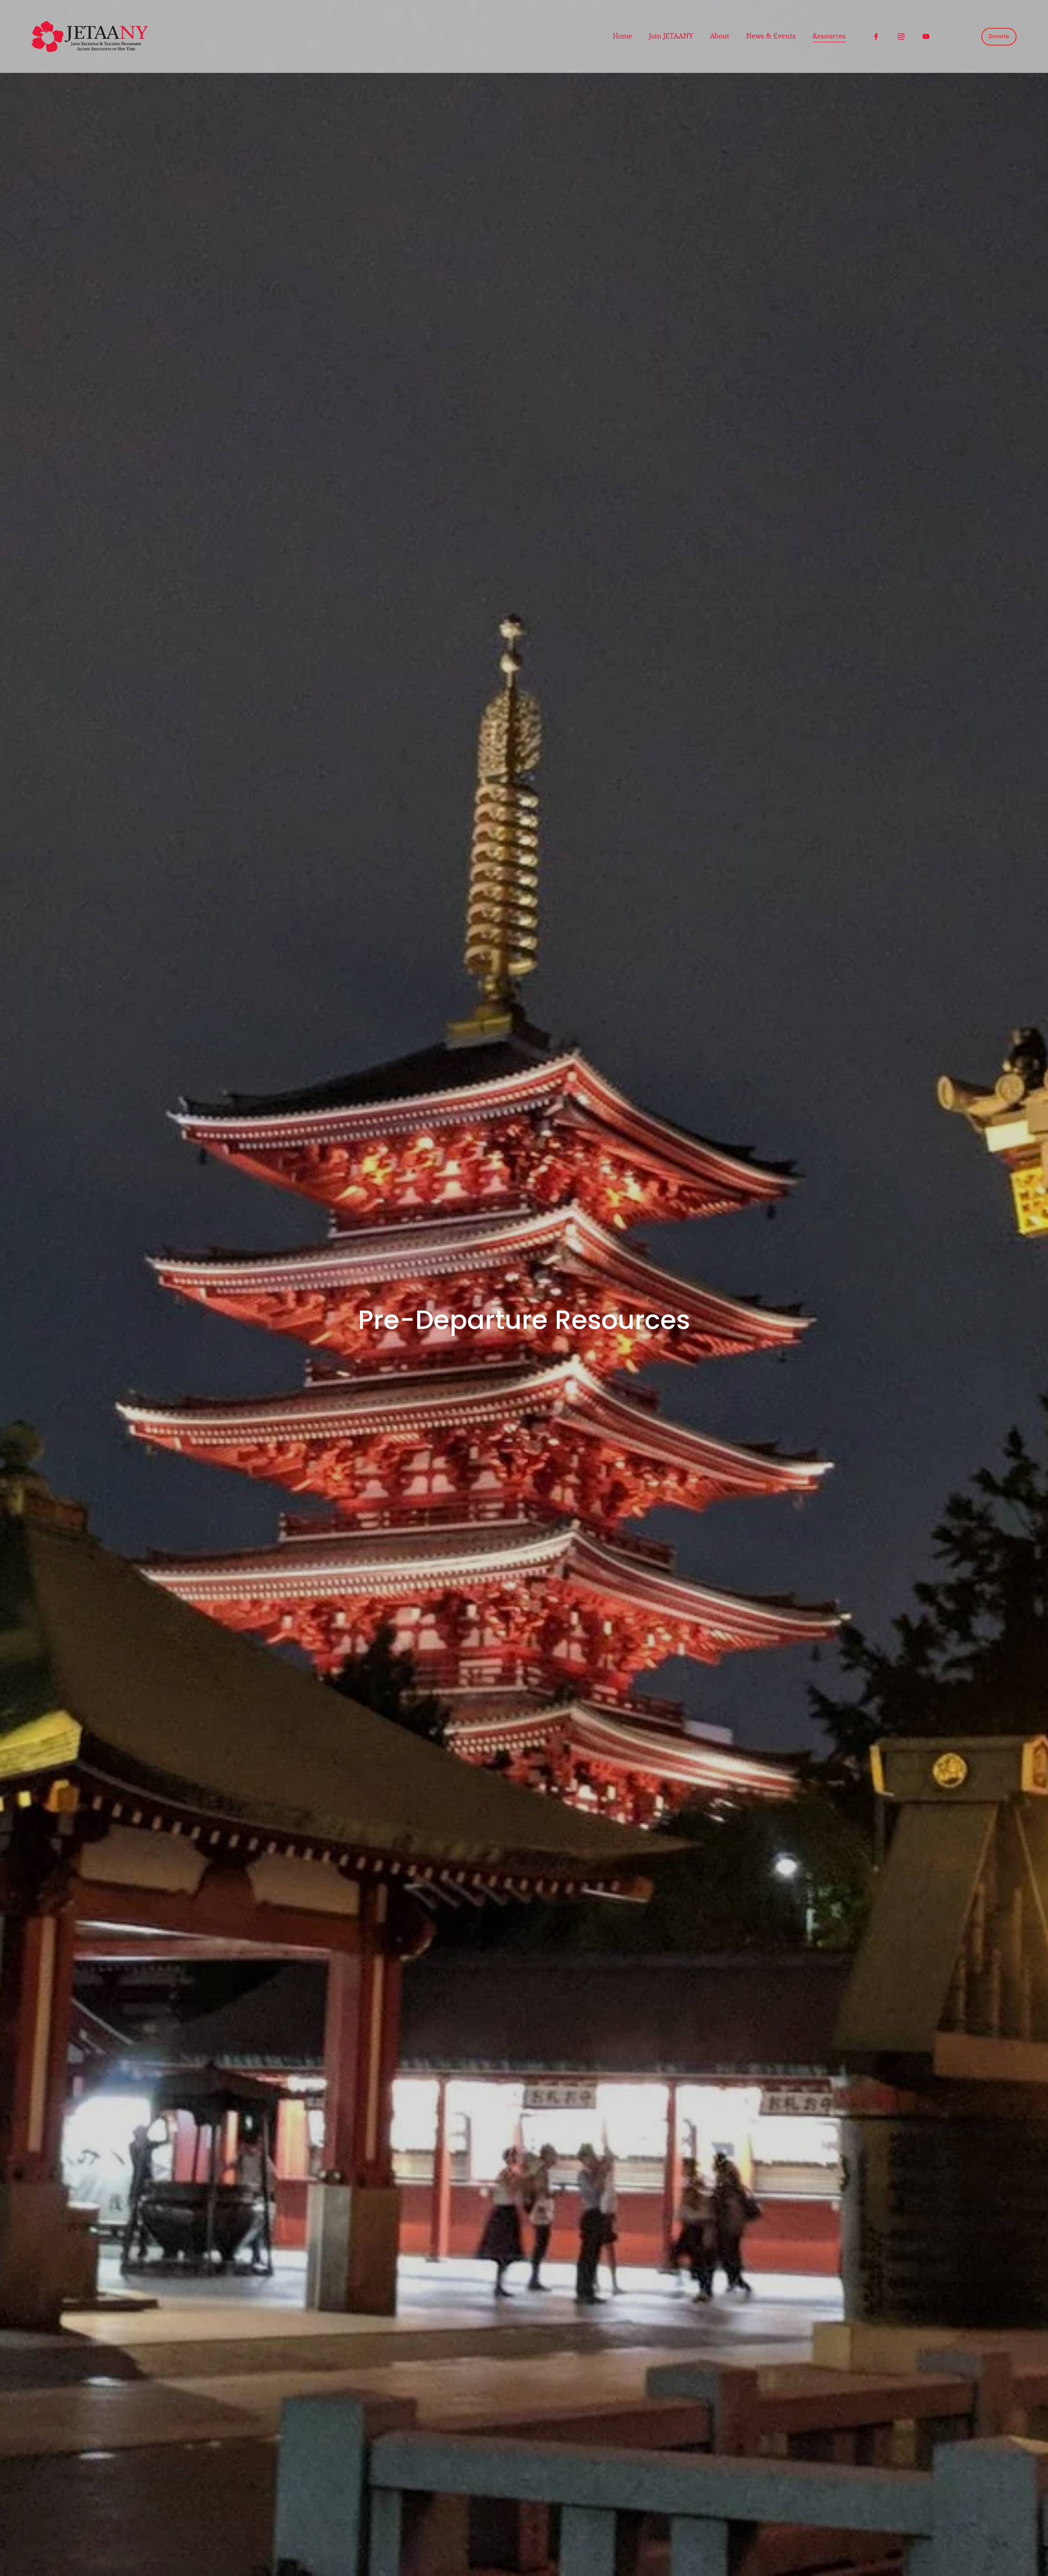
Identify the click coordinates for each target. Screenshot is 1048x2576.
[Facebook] (876, 36)
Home (622, 36)
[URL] (951, 36)
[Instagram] (901, 36)
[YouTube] (926, 36)
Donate (999, 36)
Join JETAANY (671, 36)
